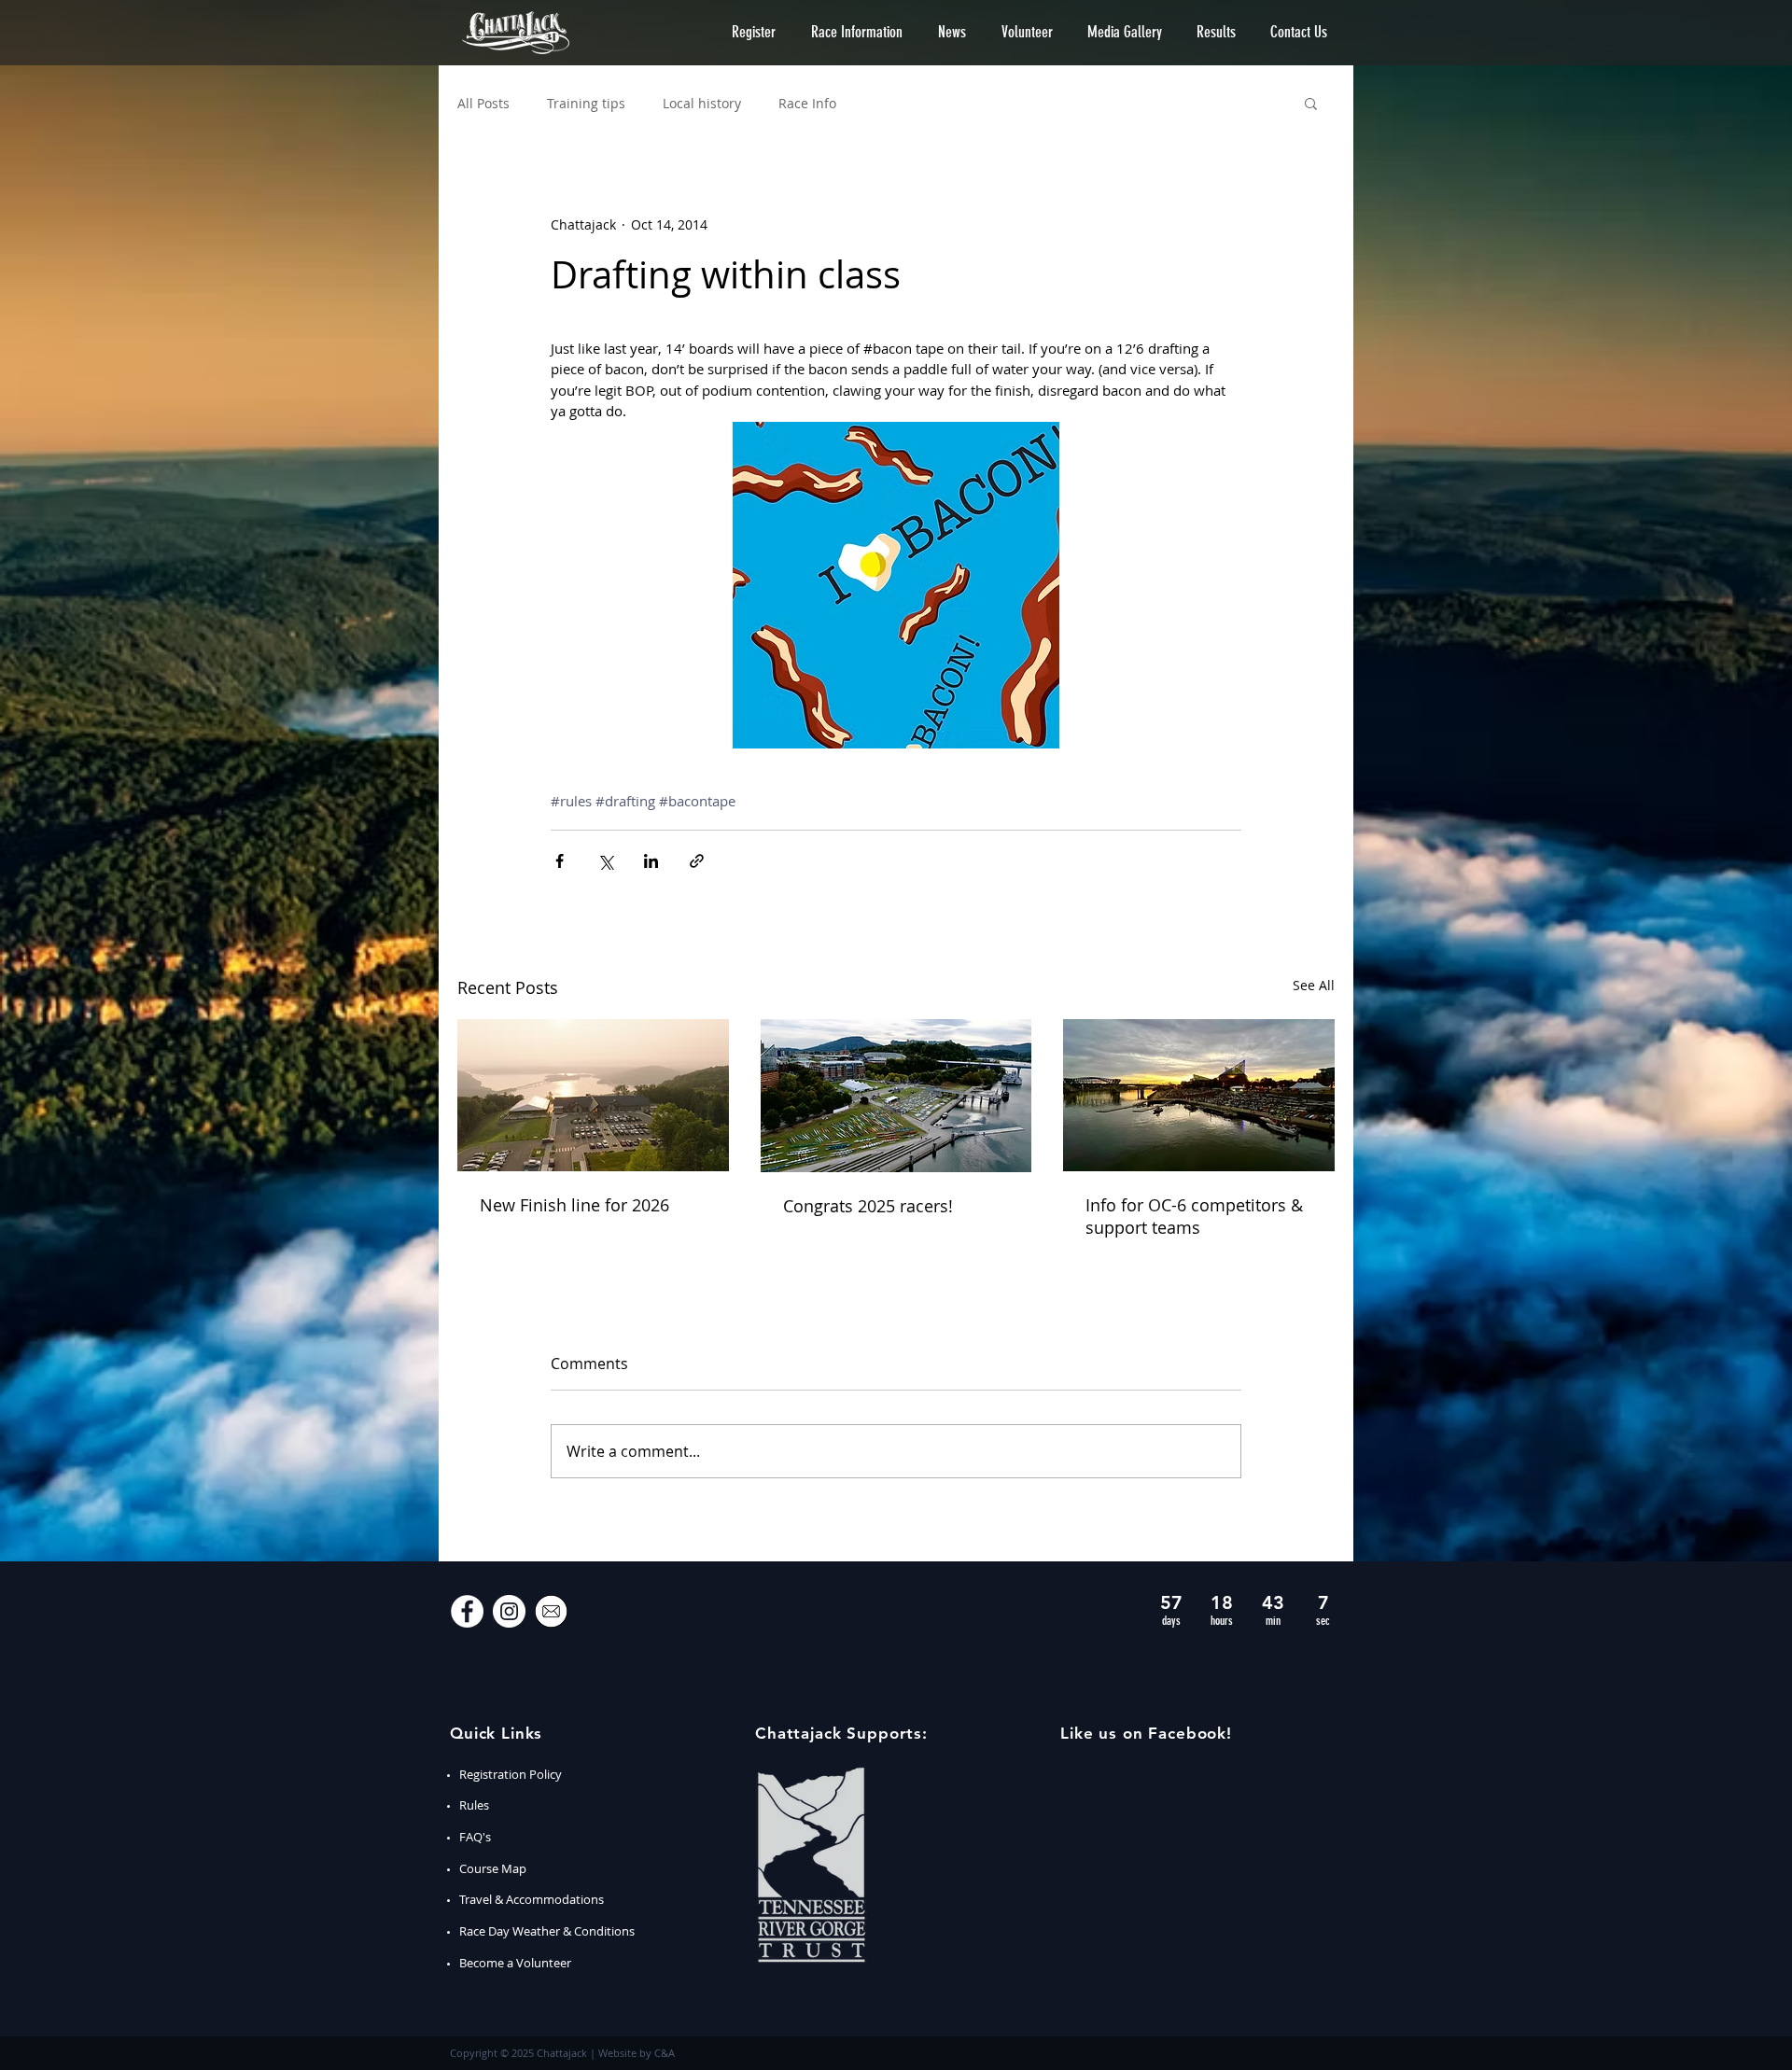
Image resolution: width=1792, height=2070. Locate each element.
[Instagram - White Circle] (509, 1611)
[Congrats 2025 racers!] (896, 1096)
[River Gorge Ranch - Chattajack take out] (593, 1095)
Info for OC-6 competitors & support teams (1194, 1216)
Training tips (586, 103)
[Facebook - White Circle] (467, 1611)
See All (1314, 985)
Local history (702, 103)
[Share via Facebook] (560, 861)
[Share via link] (697, 861)
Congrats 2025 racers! (868, 1206)
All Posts (483, 103)
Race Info (807, 103)
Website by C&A (637, 2053)
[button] (754, 32)
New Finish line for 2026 (574, 1205)
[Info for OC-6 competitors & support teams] (1199, 1095)
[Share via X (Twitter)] (605, 861)
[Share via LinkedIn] (651, 861)
